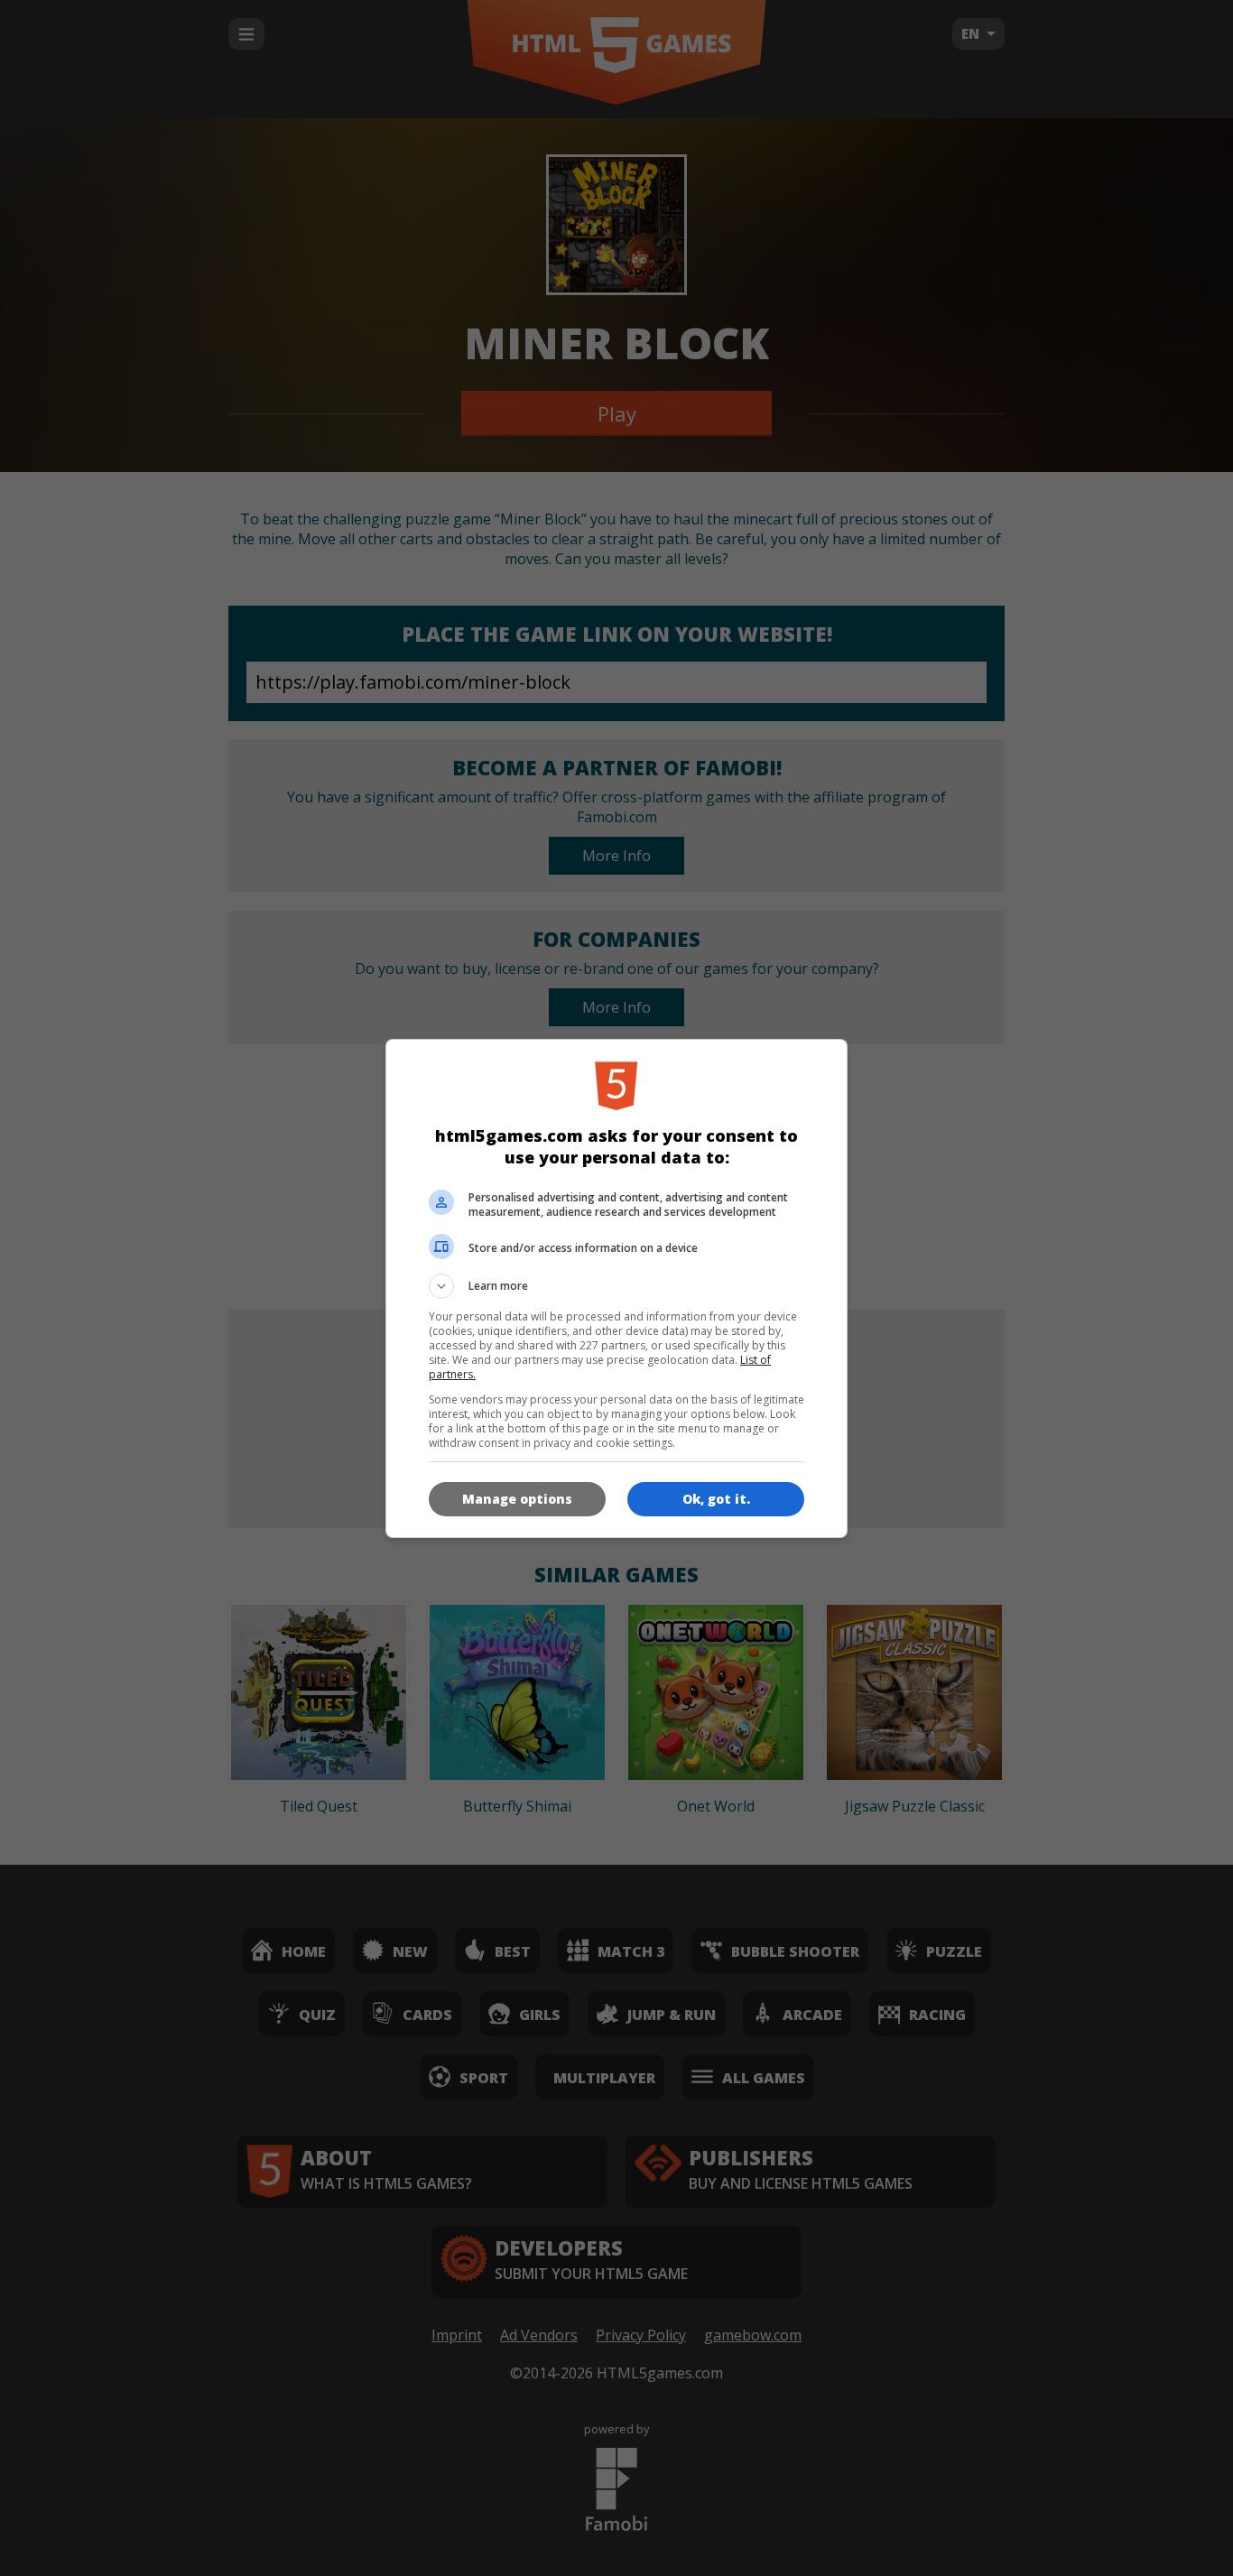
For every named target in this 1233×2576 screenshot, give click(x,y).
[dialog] (616, 1288)
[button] (616, 1286)
